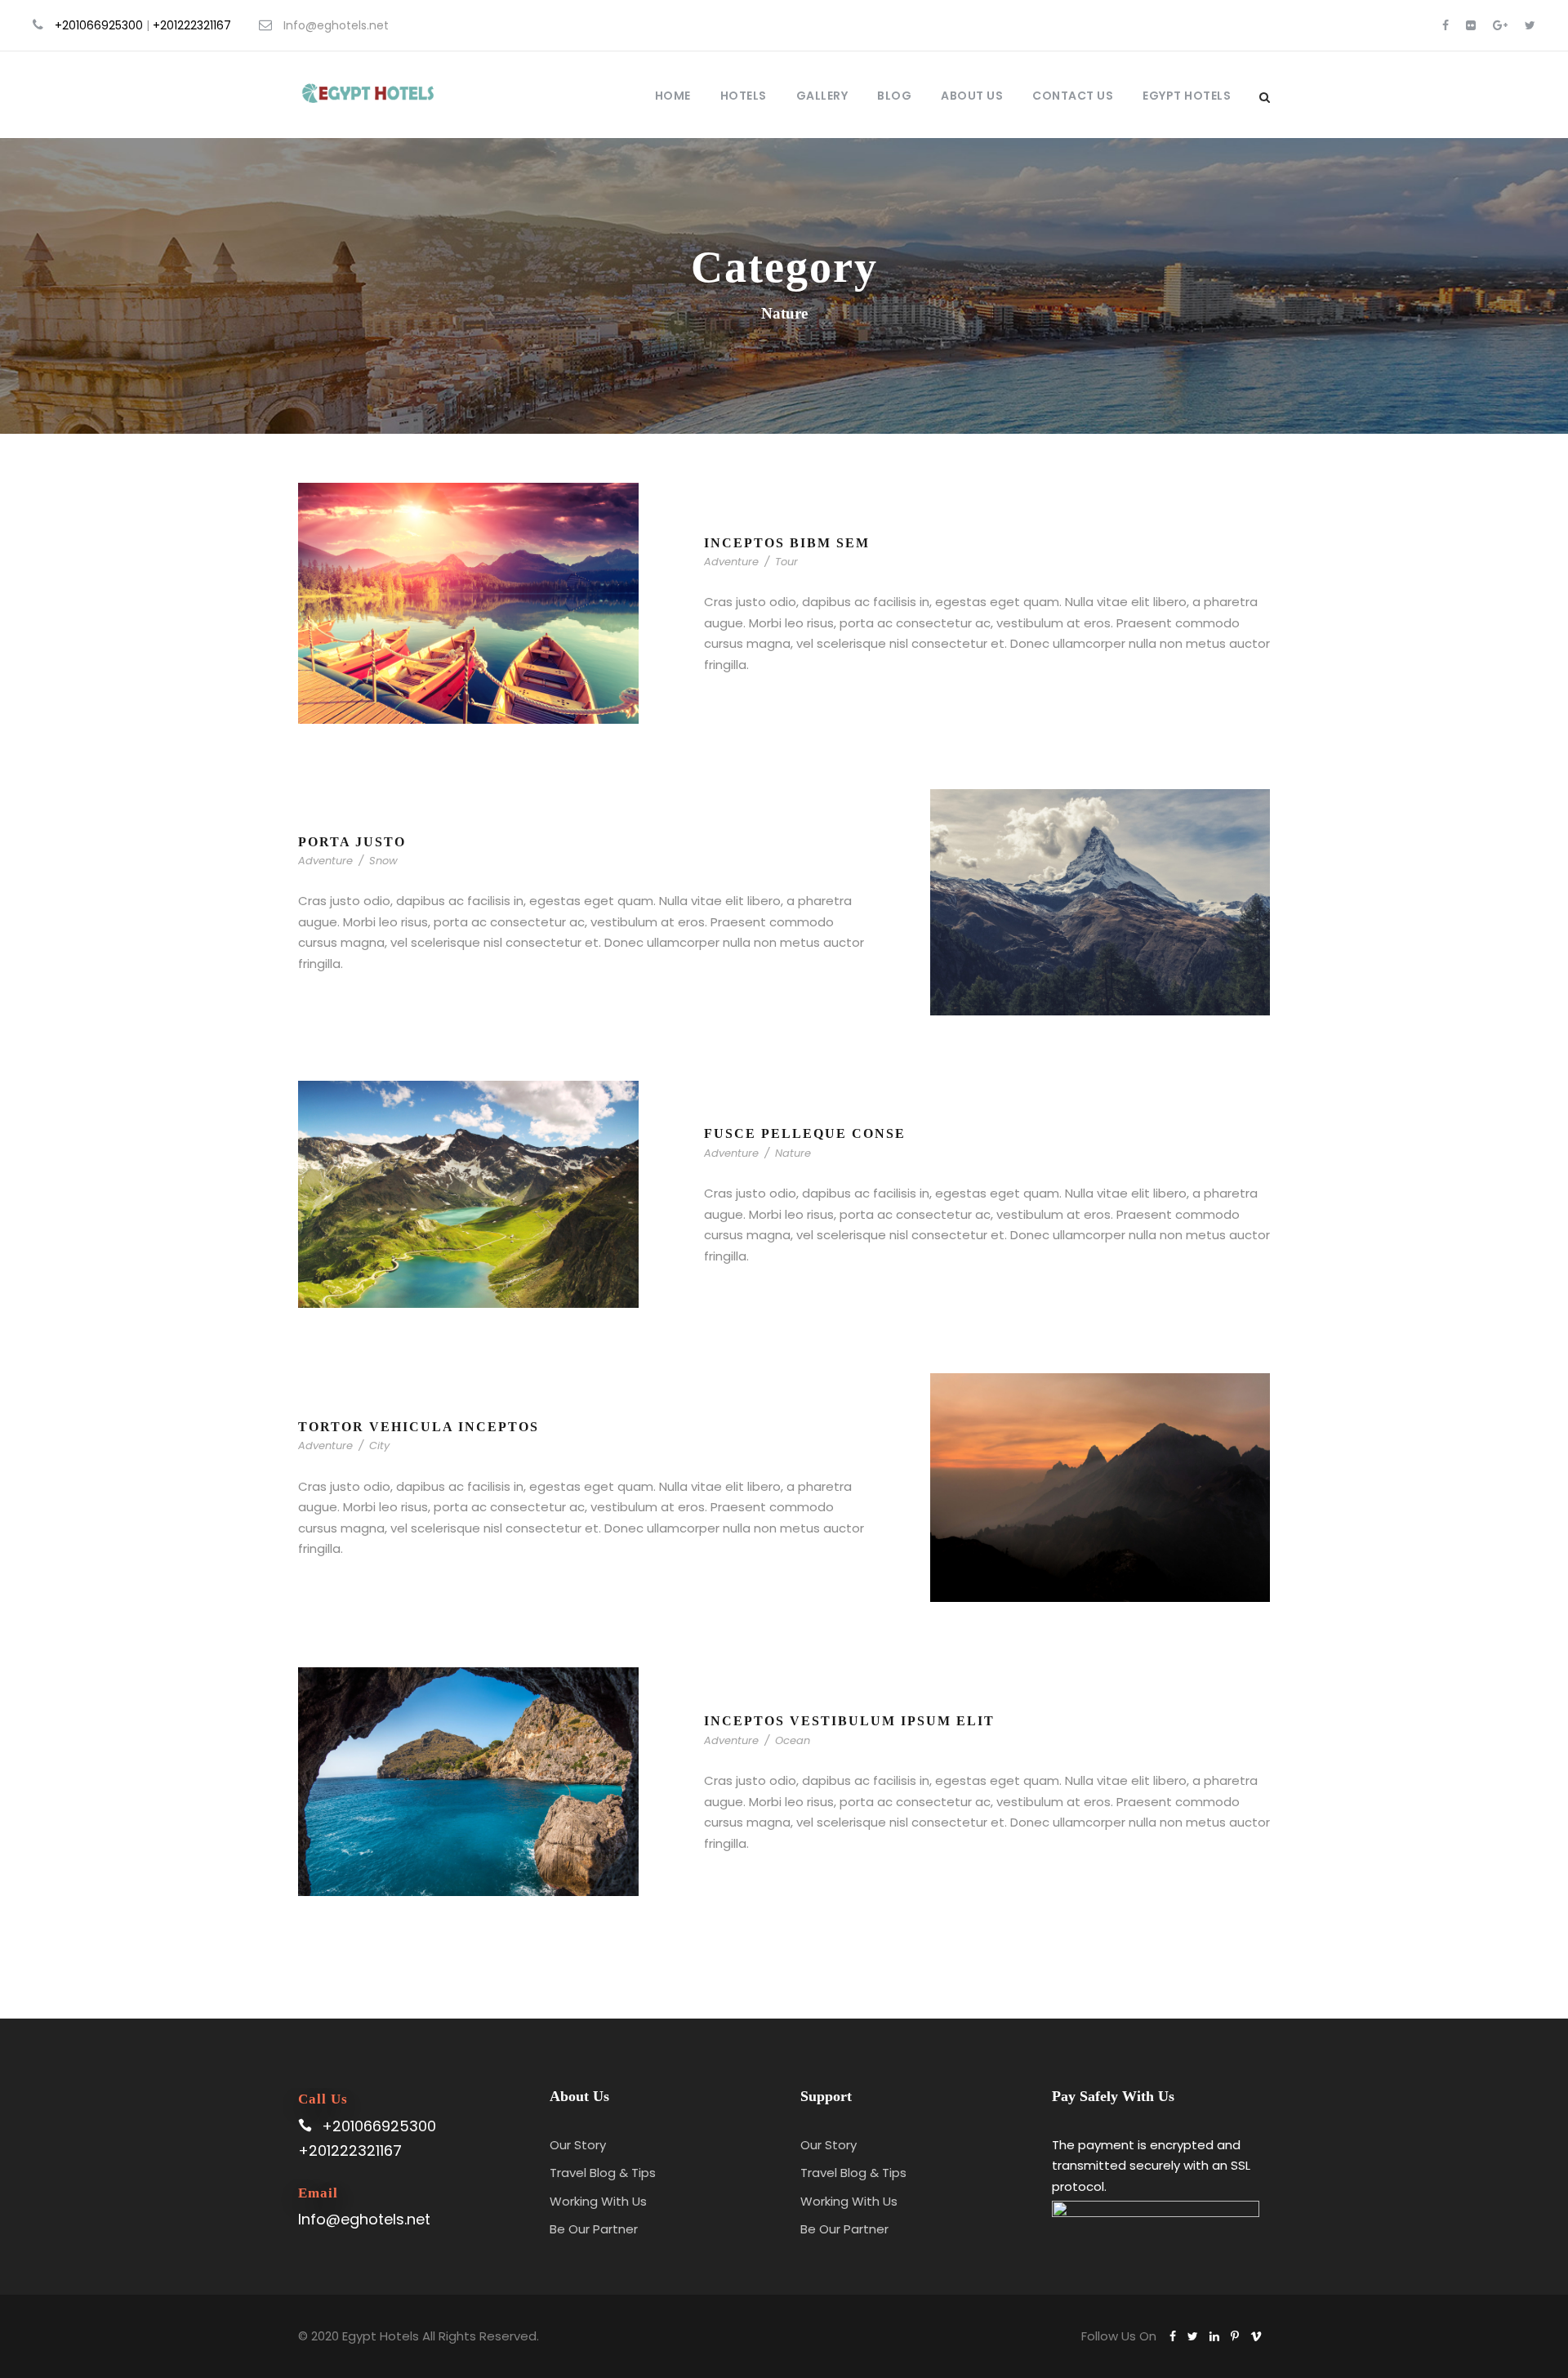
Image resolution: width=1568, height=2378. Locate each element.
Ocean (793, 1740)
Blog (894, 96)
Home (673, 96)
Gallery (822, 96)
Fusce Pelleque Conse (805, 1133)
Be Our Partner (594, 2229)
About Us (972, 96)
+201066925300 (99, 25)
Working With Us (598, 2201)
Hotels (744, 96)
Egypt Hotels (1187, 96)
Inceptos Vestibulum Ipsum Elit (849, 1721)
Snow (383, 861)
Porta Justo (352, 842)
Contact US (1073, 96)
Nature (793, 1153)
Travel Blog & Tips (603, 2173)
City (379, 1446)
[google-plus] (1500, 25)
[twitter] (1530, 25)
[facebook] (1445, 25)
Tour (786, 562)
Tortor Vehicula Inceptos (419, 1427)
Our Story (578, 2145)
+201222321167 (192, 25)
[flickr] (1471, 25)
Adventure (731, 562)
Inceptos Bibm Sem (787, 543)
